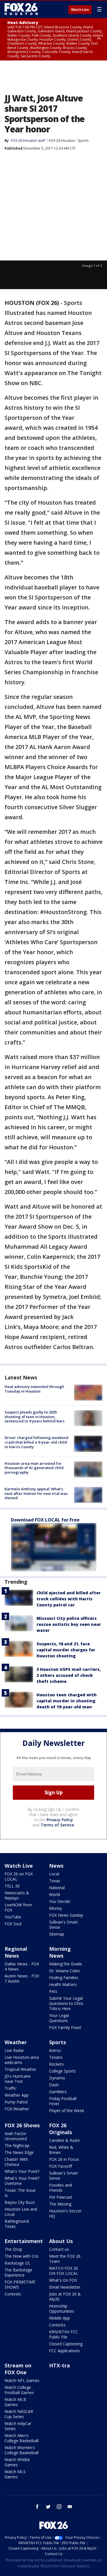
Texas (55, 1881)
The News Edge (19, 2152)
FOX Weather (17, 2109)
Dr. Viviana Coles (64, 1971)
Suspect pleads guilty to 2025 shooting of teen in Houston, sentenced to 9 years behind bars (35, 1417)
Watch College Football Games (19, 2390)
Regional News (16, 1952)
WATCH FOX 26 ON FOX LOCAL (64, 2271)
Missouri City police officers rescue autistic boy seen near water (69, 1624)
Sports (83, 141)
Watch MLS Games (15, 2474)
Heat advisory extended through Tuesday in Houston (34, 1389)
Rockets (56, 2064)
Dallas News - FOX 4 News (22, 1966)
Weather (16, 2042)
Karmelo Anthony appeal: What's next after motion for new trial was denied (36, 1493)
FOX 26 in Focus (64, 2159)
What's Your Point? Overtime (22, 2181)
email (70, 2507)
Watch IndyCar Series (18, 2426)
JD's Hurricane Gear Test (18, 2079)
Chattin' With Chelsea (16, 2162)
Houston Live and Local (21, 2212)
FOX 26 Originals (60, 2129)
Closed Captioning (66, 2344)
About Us (61, 2241)
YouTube (13, 1917)
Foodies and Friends (60, 2188)
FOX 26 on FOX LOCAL (19, 1876)
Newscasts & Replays (17, 1895)
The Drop (13, 2249)
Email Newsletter (65, 2287)
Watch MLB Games (15, 2402)
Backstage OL (18, 2263)
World (54, 1894)
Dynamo (57, 2078)
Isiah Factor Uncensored (16, 2136)
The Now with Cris (22, 2256)
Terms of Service (57, 1825)
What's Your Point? (22, 2171)
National (57, 1888)
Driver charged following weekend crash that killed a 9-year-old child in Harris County (37, 1442)
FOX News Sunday (66, 1915)
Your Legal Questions (59, 2018)
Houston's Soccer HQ (65, 2213)
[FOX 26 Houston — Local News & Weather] (21, 9)
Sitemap (57, 1934)
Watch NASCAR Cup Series (19, 2414)
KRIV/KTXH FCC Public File (63, 2334)
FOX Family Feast (65, 2027)
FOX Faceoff (60, 2166)
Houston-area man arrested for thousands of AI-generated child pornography (34, 1468)
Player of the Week (67, 2111)
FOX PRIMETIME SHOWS (20, 2284)
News (56, 1866)
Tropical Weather (20, 2069)
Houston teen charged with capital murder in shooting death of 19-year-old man (67, 1701)
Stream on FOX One (18, 2369)
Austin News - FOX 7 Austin (22, 1978)
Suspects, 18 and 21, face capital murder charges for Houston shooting (66, 1650)
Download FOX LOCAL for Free (45, 1520)
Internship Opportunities (62, 2309)
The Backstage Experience (18, 2272)
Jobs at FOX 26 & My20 (65, 2296)
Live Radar (14, 2050)
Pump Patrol (16, 2102)
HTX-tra (59, 2365)
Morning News (60, 1952)
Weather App (17, 2095)
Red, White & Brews (61, 2150)
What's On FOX (63, 2280)
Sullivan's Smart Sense (63, 1925)
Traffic (11, 2088)
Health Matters (63, 1984)
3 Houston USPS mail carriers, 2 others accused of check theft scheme (69, 1675)
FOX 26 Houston (62, 141)
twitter (48, 2507)
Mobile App (59, 2318)
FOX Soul (13, 1924)
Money (55, 1908)
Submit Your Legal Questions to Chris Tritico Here (66, 2003)
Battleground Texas (17, 2224)
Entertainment (24, 2241)
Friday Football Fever (63, 2101)
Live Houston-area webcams (22, 2060)
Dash (54, 2085)
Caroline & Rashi (64, 2140)
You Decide (60, 1901)
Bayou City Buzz (20, 2202)
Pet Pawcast (61, 2197)
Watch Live (80, 10)
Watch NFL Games (22, 2380)
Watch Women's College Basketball (22, 2450)
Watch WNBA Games (17, 2462)
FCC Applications (64, 2351)
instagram (59, 2507)
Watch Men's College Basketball (22, 2438)
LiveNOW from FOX (18, 1907)
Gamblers (58, 2092)
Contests (13, 2294)
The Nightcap (17, 2145)
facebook (37, 2507)
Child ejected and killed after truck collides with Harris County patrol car (69, 1599)
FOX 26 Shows (22, 2125)
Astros (55, 2050)
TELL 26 (12, 1886)
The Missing (60, 2204)
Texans (56, 2057)
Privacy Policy (60, 1820)
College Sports (62, 2071)
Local (54, 1874)
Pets (53, 1991)
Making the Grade (65, 1964)
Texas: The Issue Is (20, 2193)
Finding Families (64, 1978)
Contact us (59, 2249)
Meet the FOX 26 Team (65, 2259)
